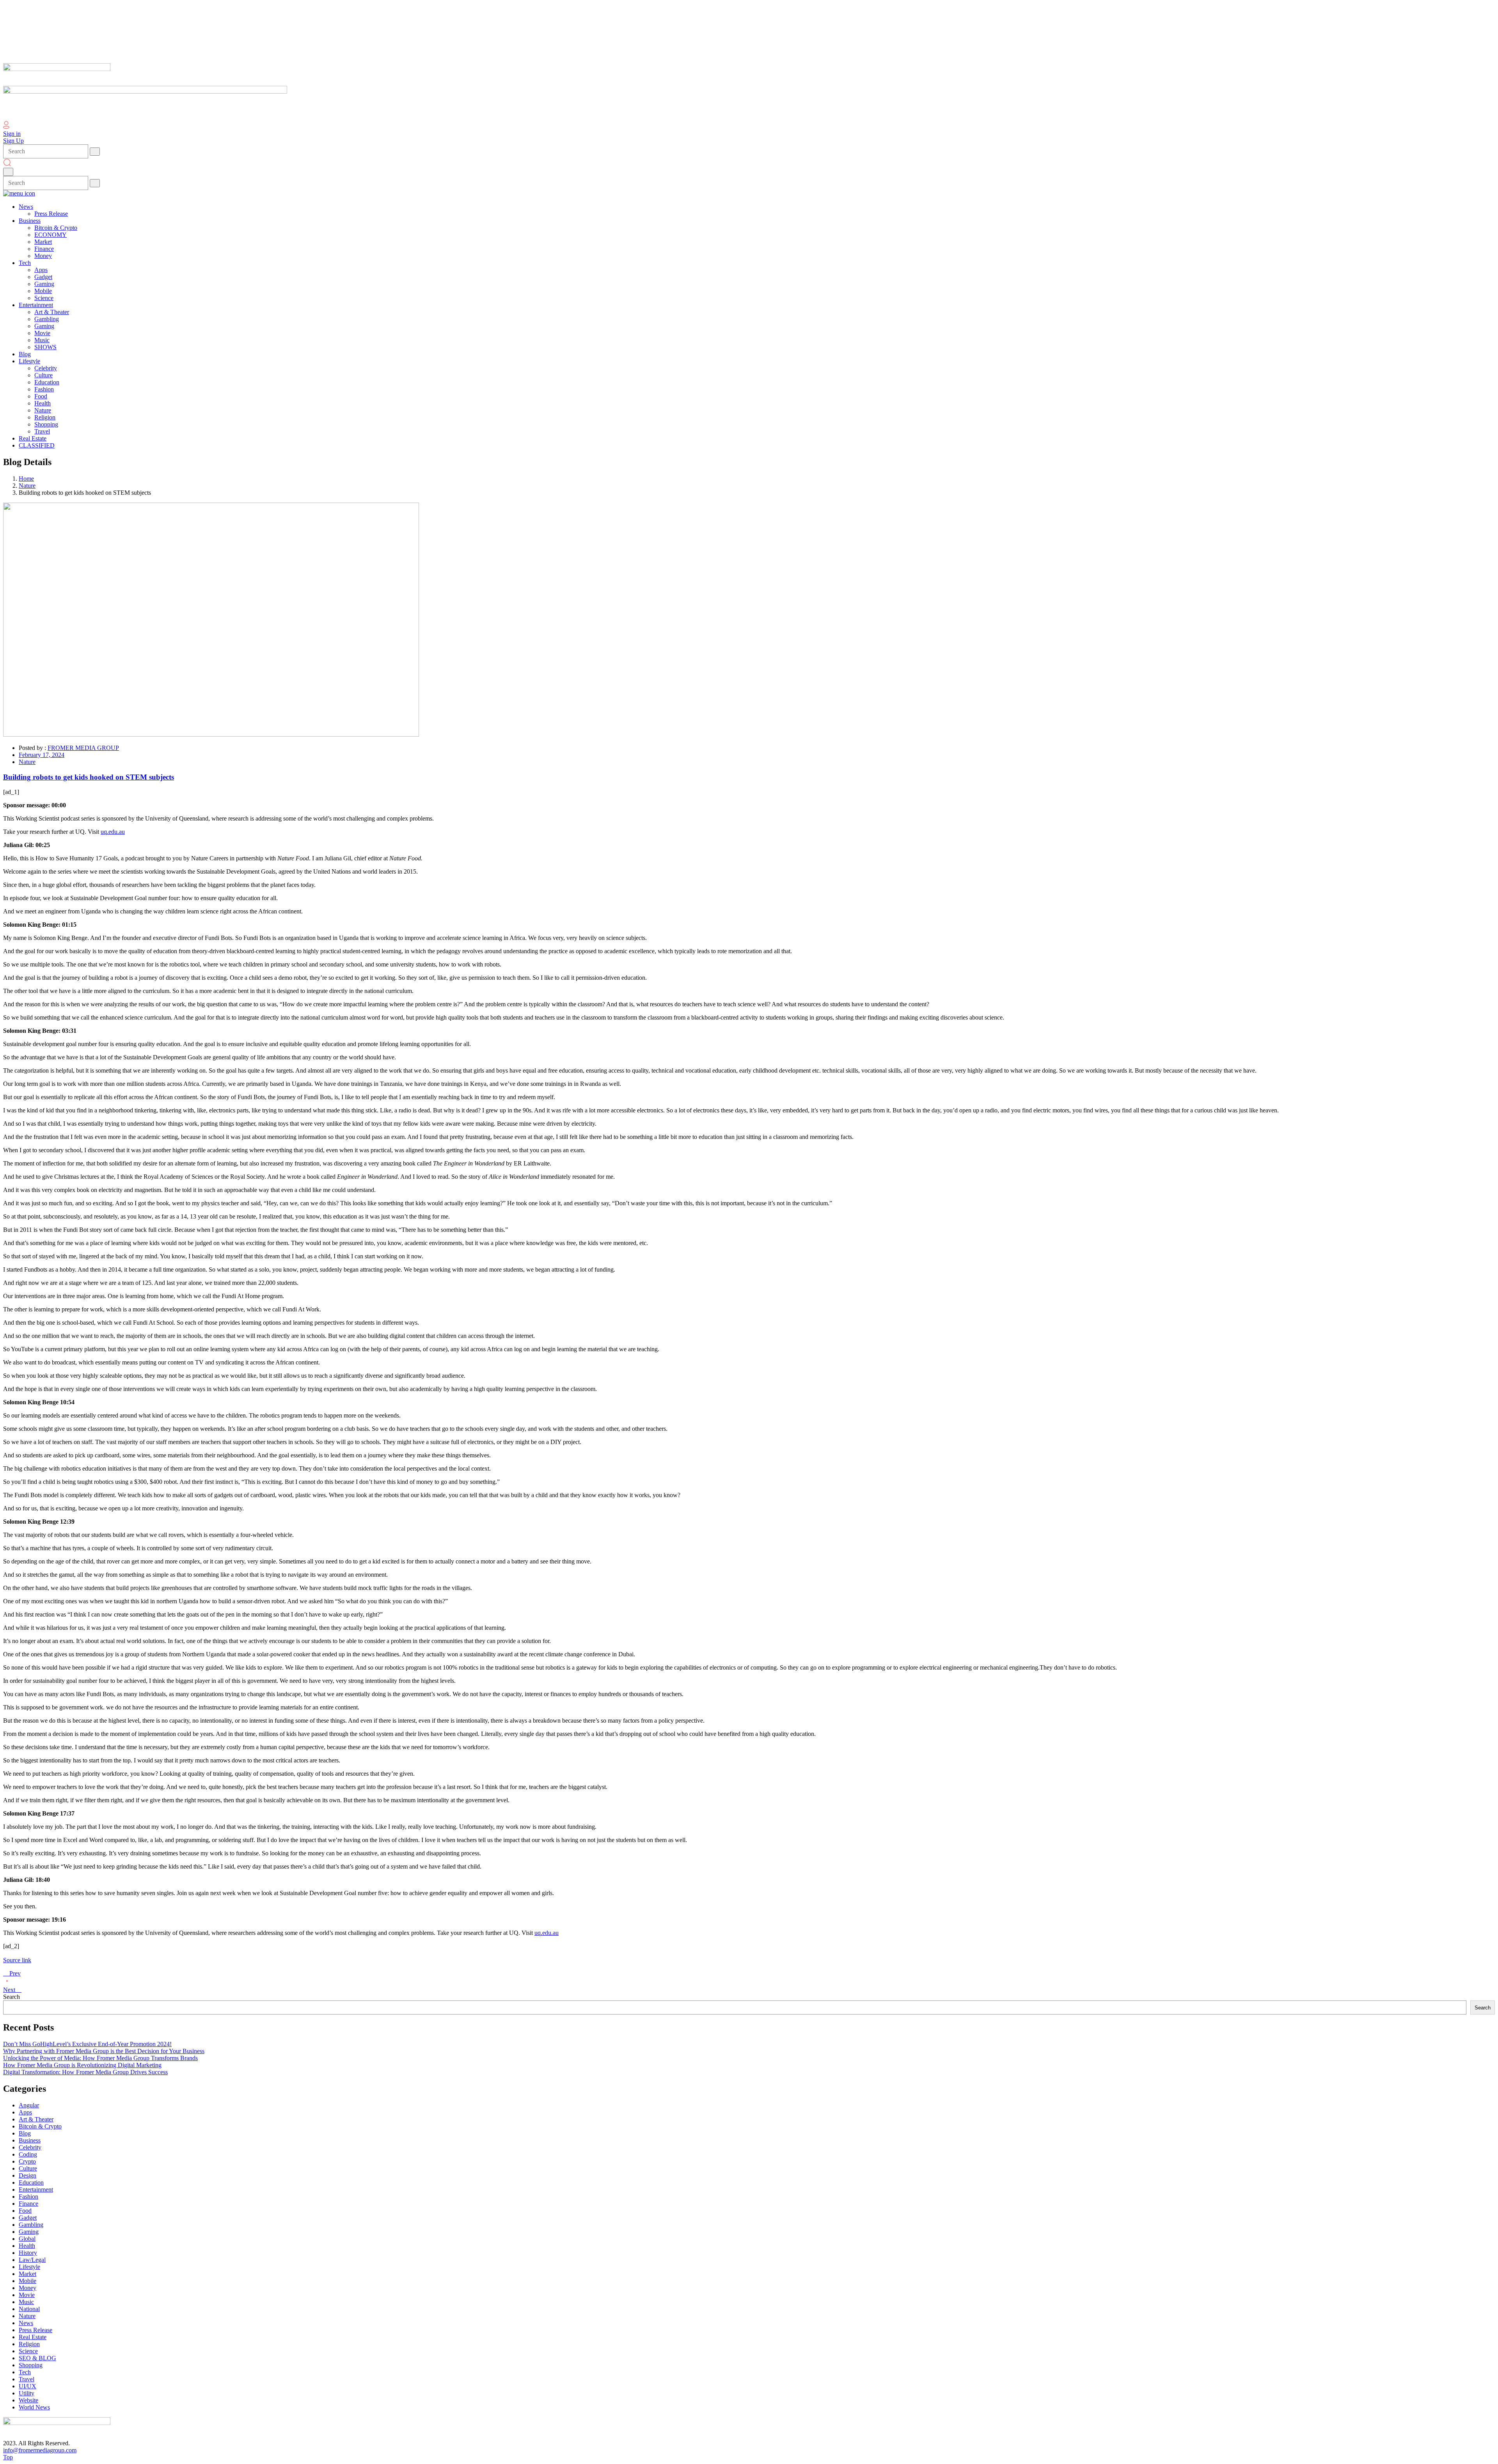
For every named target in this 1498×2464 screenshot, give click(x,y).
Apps (25, 2112)
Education (31, 2182)
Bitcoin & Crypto (40, 2126)
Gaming (29, 2232)
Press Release (35, 2330)
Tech (25, 2372)
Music (26, 2302)
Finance (28, 2204)
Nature (27, 486)
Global (27, 2239)
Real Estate (33, 2337)
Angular (29, 2105)
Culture (28, 2168)
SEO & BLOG (37, 2358)
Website (28, 2400)
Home (26, 479)
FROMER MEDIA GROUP (83, 748)
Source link (17, 1960)
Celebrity (30, 2147)
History (28, 2253)
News (26, 2323)
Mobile (28, 2281)
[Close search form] (8, 172)
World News (34, 2407)
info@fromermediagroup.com (40, 2450)
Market (28, 2274)
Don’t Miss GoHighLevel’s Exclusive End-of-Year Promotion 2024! (87, 2044)
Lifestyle (29, 2267)
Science (28, 2351)
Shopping (31, 2365)
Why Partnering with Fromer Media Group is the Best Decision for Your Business (104, 2051)
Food (25, 2211)
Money (28, 2288)
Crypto (27, 2161)
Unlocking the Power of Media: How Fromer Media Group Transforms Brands (100, 2058)
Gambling (31, 2225)
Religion (29, 2344)
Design (28, 2175)
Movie (27, 2295)
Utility (27, 2393)
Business (30, 2140)
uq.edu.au (113, 832)
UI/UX (28, 2386)
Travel (27, 2379)
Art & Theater (36, 2119)
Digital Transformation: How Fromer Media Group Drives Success (85, 2072)
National (29, 2309)
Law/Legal (32, 2260)
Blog (25, 2133)
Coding (28, 2154)
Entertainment (36, 2190)
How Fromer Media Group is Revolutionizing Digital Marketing (82, 2065)
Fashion (28, 2197)
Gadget (28, 2218)
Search (12, 1997)
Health (27, 2246)
